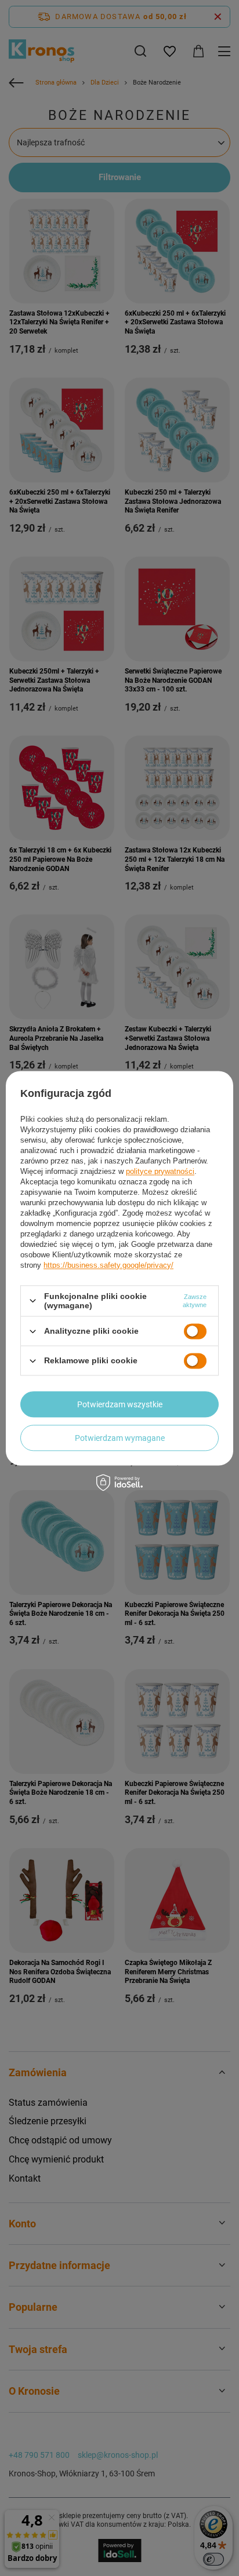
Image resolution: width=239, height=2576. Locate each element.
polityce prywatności (160, 1171)
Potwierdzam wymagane (120, 1438)
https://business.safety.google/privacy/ (108, 1265)
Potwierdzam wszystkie (120, 1404)
